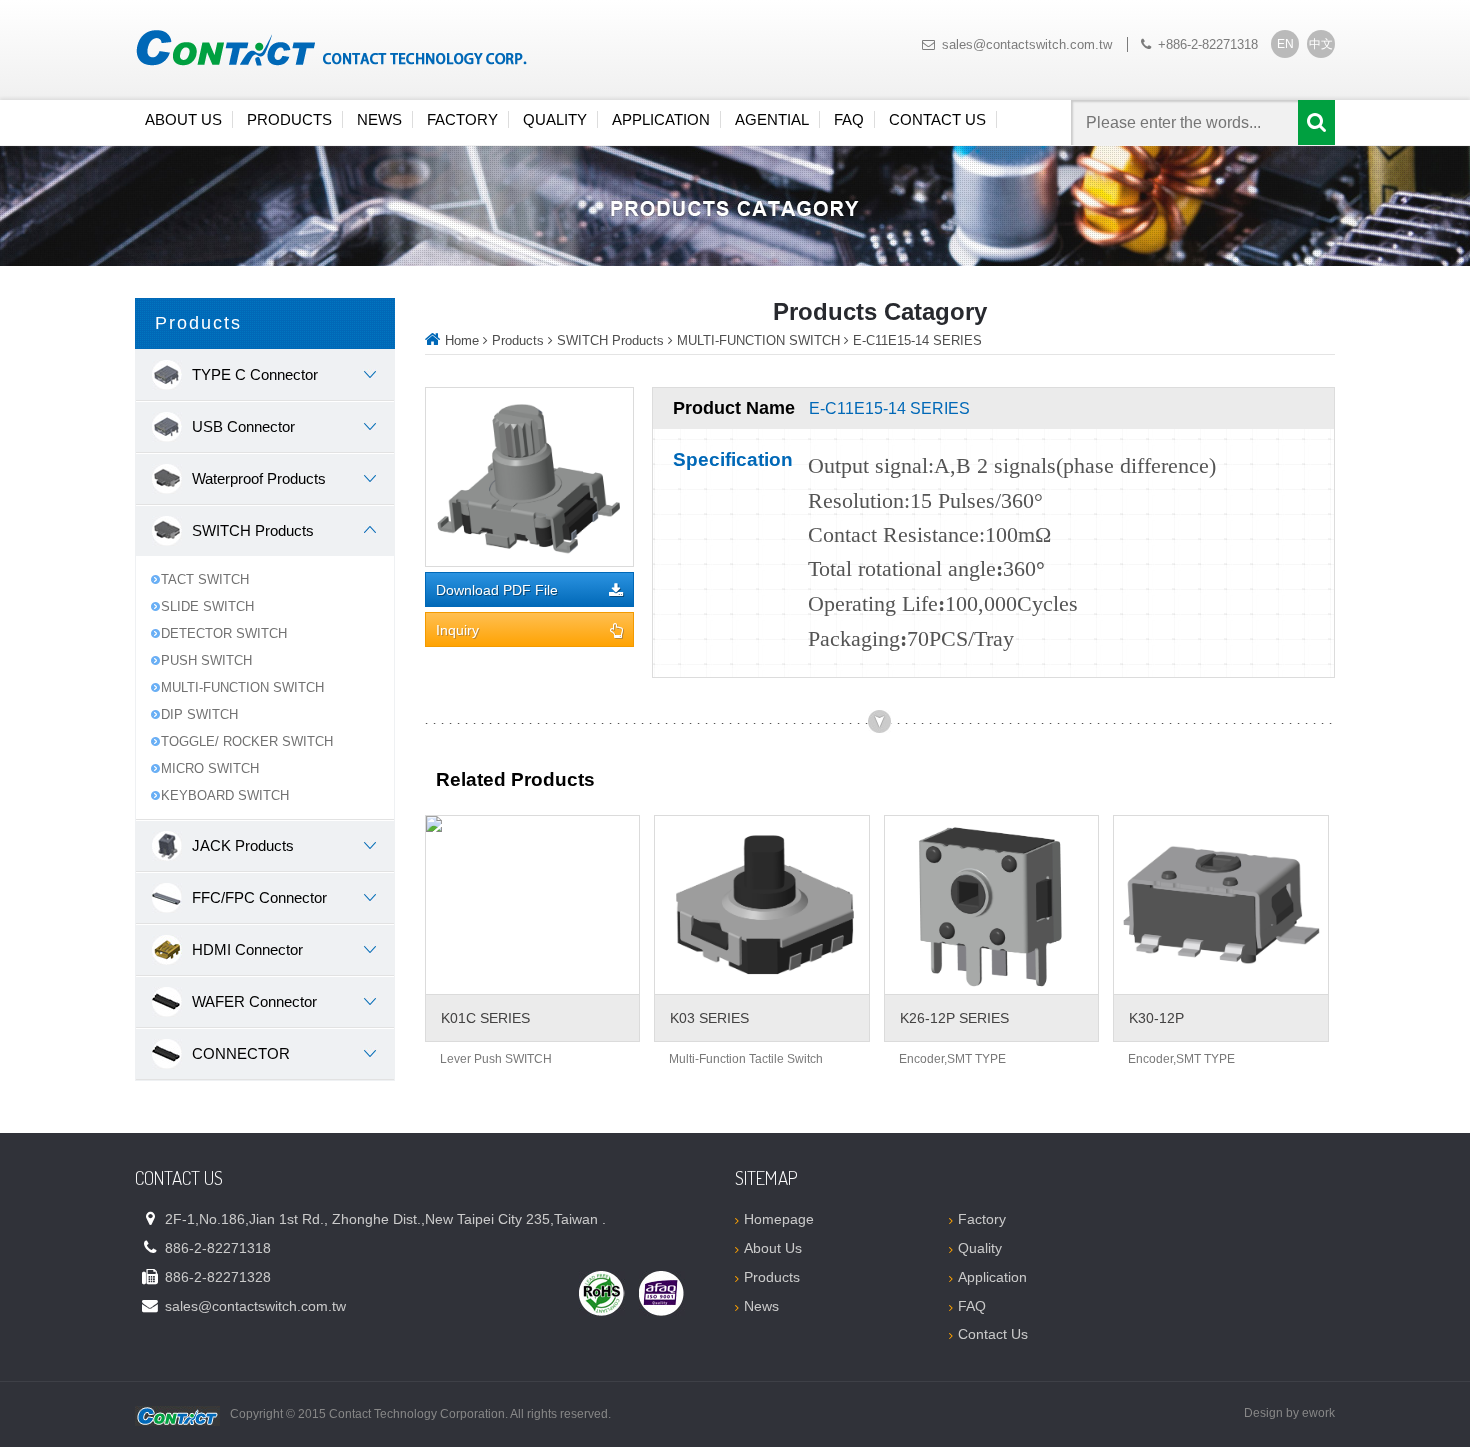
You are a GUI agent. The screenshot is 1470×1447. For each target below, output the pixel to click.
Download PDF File (497, 590)
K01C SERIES (485, 1018)
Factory (462, 119)
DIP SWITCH (199, 714)
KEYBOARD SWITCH (225, 795)
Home (462, 340)
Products (289, 119)
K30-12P (1156, 1018)
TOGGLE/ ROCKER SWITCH (247, 741)
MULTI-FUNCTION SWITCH (242, 687)
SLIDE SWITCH (207, 606)
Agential (772, 119)
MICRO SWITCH (210, 768)
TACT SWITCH (205, 579)
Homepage (779, 1219)
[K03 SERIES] (761, 905)
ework (1318, 1413)
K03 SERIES (709, 1018)
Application (661, 119)
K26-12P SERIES (954, 1018)
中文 (1321, 44)
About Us (183, 119)
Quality (555, 119)
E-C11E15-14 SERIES (917, 340)
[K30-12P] (1220, 905)
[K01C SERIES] (532, 905)
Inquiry (457, 630)
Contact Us (937, 119)
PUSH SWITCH (206, 660)
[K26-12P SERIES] (991, 905)
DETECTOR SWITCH (224, 633)
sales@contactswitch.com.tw (1027, 44)
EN (1285, 44)
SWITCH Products (610, 340)
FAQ (849, 119)
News (379, 119)
